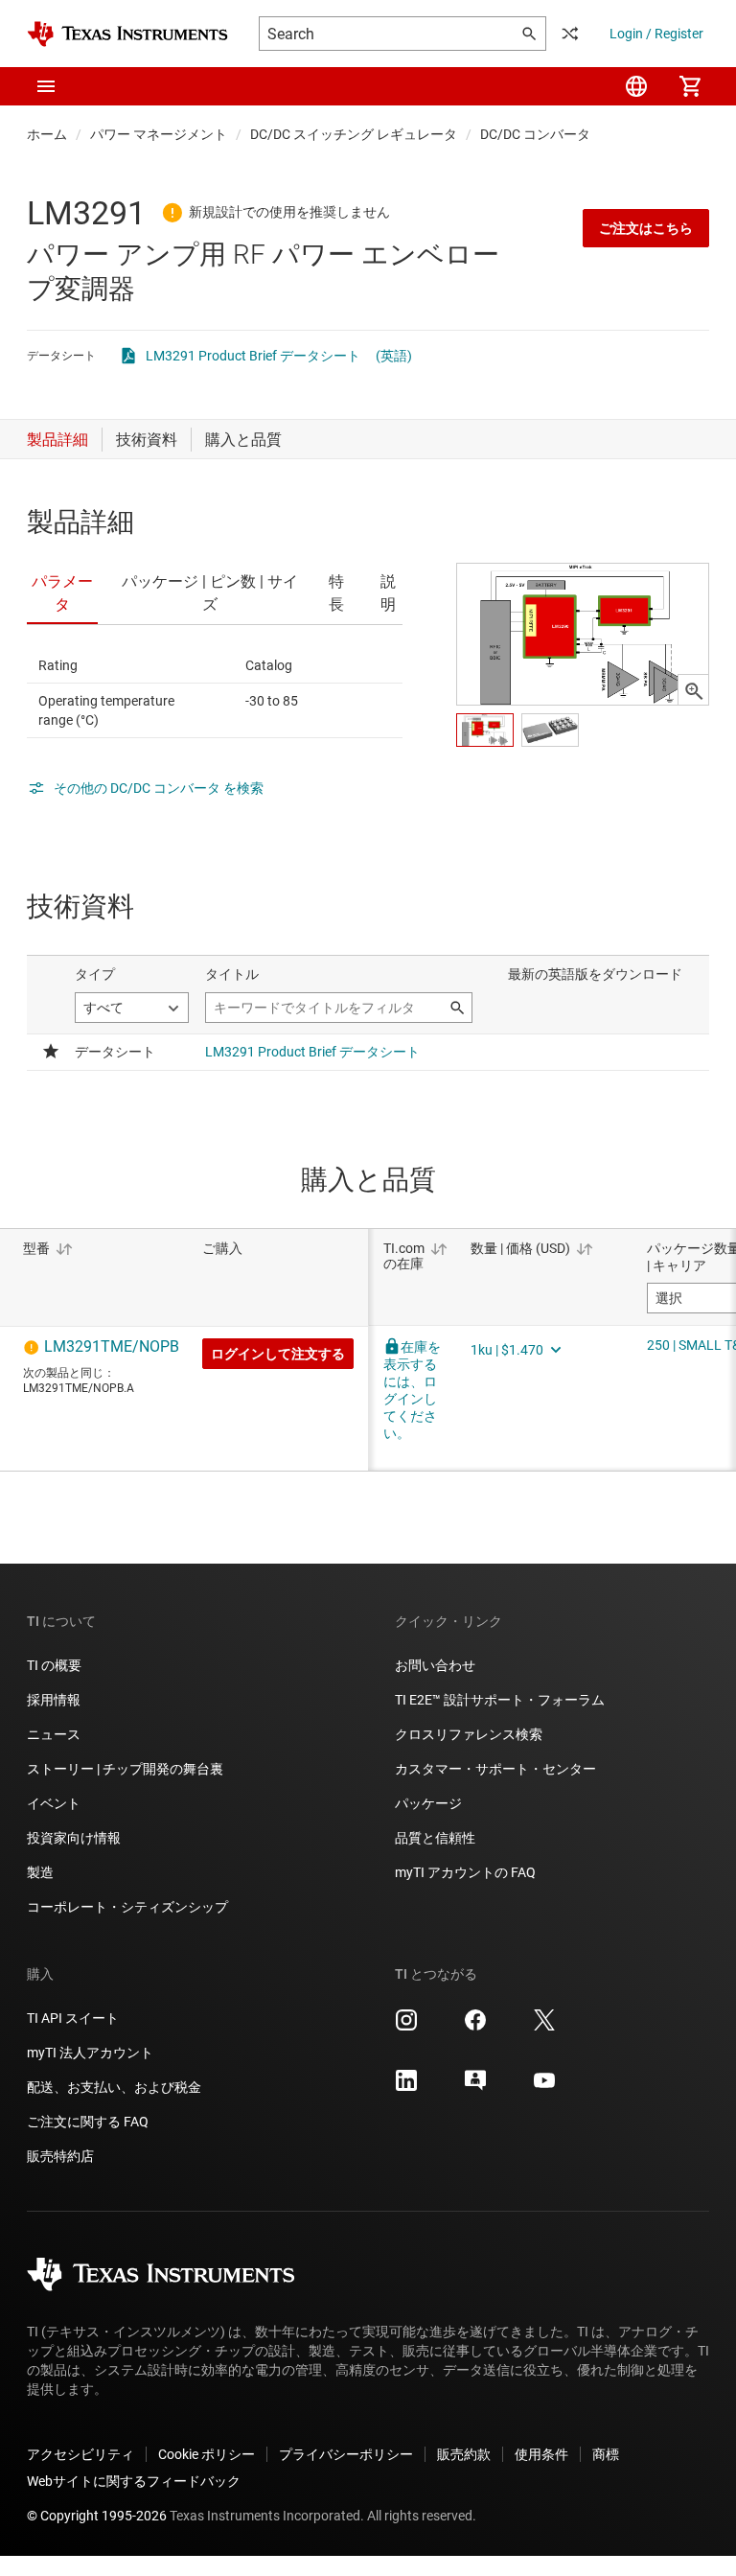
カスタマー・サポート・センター (495, 1769)
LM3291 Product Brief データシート (253, 356)
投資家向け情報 (74, 1838)
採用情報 (54, 1700)
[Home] (127, 34)
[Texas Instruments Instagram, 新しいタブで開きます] (406, 2027)
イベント (54, 1803)
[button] (46, 86)
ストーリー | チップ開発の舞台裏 (125, 1769)
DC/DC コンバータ (535, 134)
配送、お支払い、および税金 (114, 2087)
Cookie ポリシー (207, 2454)
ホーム (47, 134)
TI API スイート (73, 2018)
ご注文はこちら (646, 228)
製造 (40, 1872)
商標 (606, 2454)
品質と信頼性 (435, 1838)
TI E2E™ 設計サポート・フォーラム (500, 1700)
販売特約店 (60, 2156)
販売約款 (464, 2454)
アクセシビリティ (80, 2454)
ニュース (54, 1734)
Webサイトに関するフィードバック (134, 2481)
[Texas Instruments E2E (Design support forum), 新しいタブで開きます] (475, 2087)
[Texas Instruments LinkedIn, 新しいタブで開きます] (406, 2087)
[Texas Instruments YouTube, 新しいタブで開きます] (544, 2087)
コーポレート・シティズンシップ (127, 1907)
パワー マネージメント (159, 134)
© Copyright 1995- (97, 2516)
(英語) (394, 356)
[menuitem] (636, 86)
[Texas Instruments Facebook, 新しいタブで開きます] (475, 2027)
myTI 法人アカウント (90, 2053)
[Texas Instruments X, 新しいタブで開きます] (544, 2027)
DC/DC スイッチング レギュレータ (354, 134)
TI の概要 (54, 1665)
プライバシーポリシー (346, 2454)
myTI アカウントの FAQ (465, 1872)
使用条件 (541, 2454)
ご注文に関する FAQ (88, 2122)
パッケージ (428, 1803)
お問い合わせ (435, 1665)
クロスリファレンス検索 (469, 1734)
